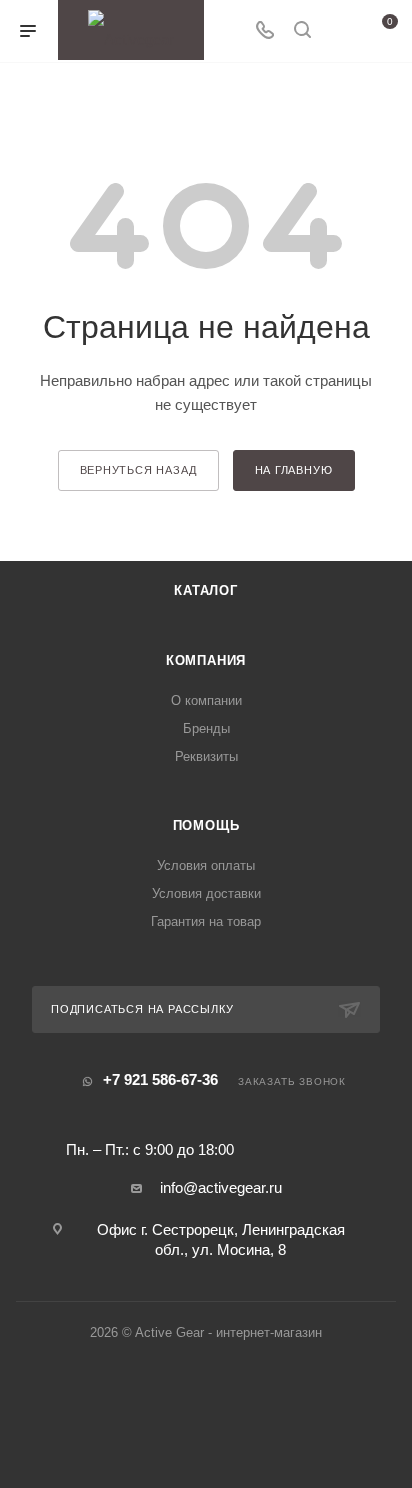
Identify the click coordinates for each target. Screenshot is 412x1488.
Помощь (206, 825)
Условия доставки (206, 893)
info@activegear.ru (221, 1187)
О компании (206, 700)
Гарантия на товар (206, 921)
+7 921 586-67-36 (160, 1079)
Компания (206, 660)
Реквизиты (206, 756)
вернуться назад (138, 470)
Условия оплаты (206, 865)
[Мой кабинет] (340, 31)
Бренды (206, 728)
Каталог (206, 590)
